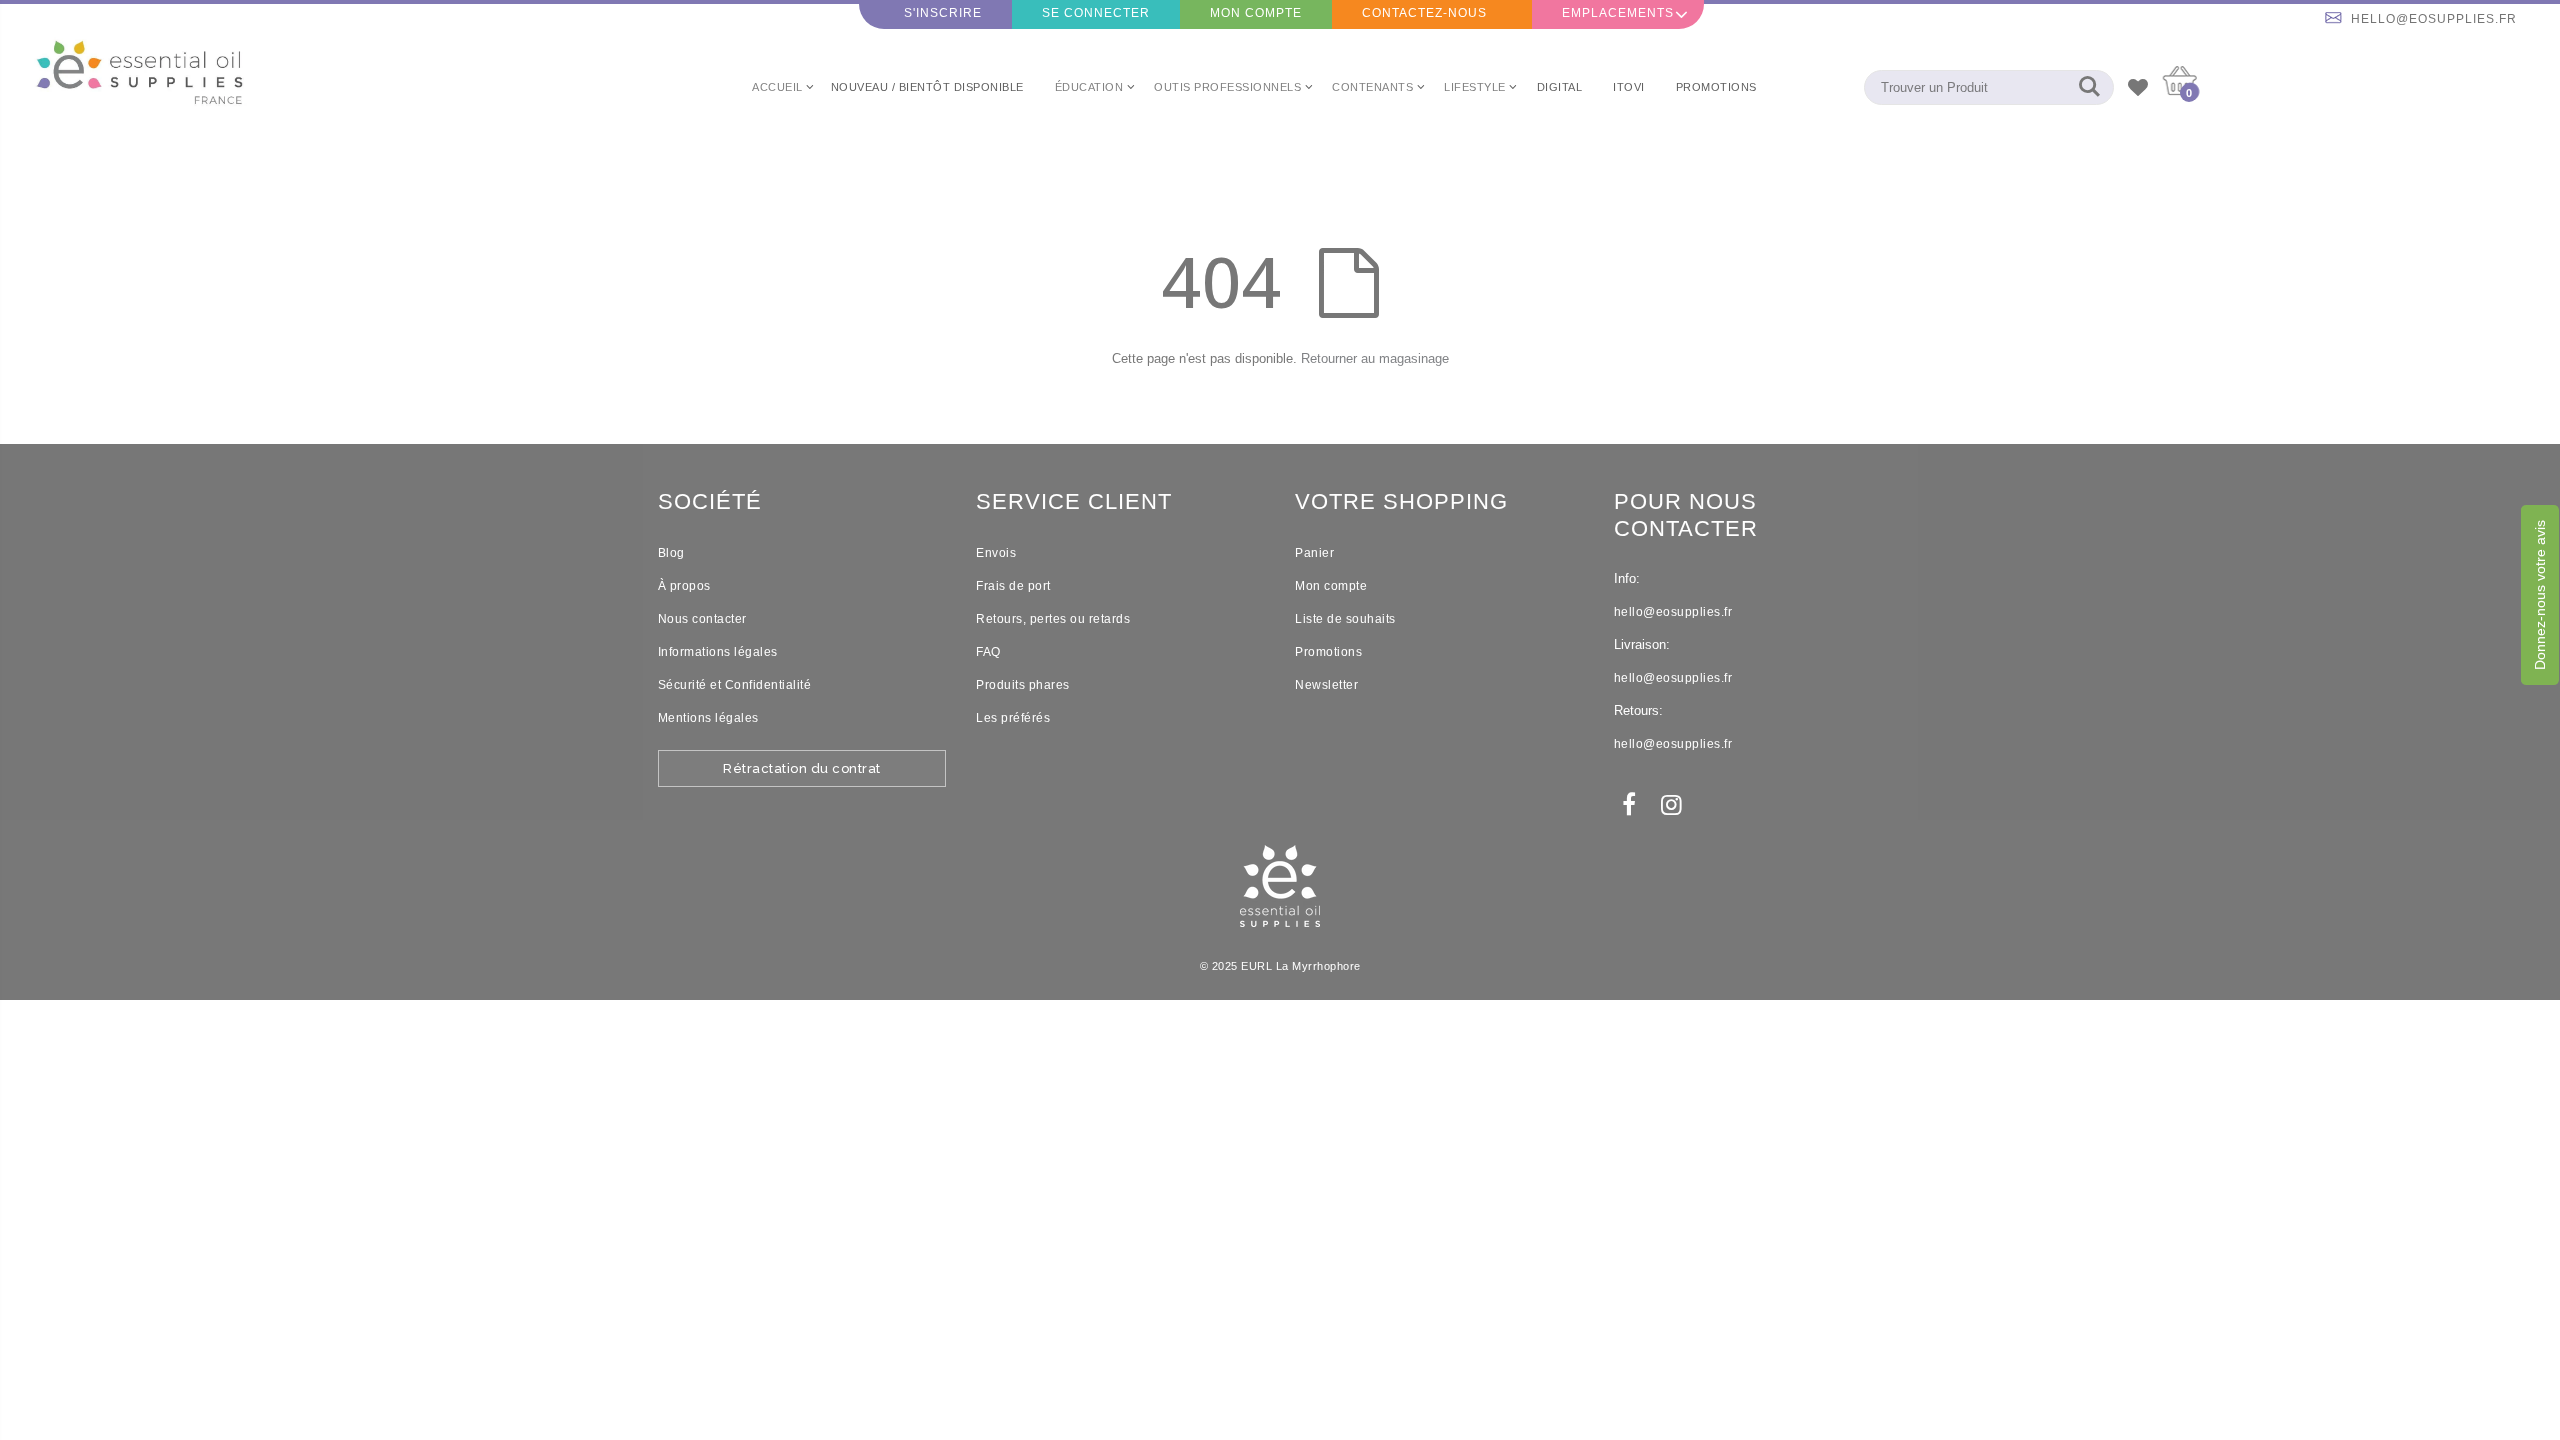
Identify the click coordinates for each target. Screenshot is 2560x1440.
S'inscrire (943, 13)
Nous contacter (702, 619)
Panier (1314, 553)
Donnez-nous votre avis (2540, 595)
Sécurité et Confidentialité (735, 685)
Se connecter (1096, 13)
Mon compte (1256, 13)
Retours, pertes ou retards (1053, 619)
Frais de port (1013, 586)
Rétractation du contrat (802, 768)
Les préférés (1013, 718)
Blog (671, 553)
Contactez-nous (1424, 13)
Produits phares (1023, 685)
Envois (996, 553)
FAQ (988, 652)
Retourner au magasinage (1375, 358)
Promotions (1328, 652)
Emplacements (1618, 13)
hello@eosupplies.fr (2434, 19)
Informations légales (718, 652)
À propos (684, 586)
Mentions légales (708, 718)
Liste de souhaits (1345, 619)
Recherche (2088, 87)
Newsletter (1326, 685)
